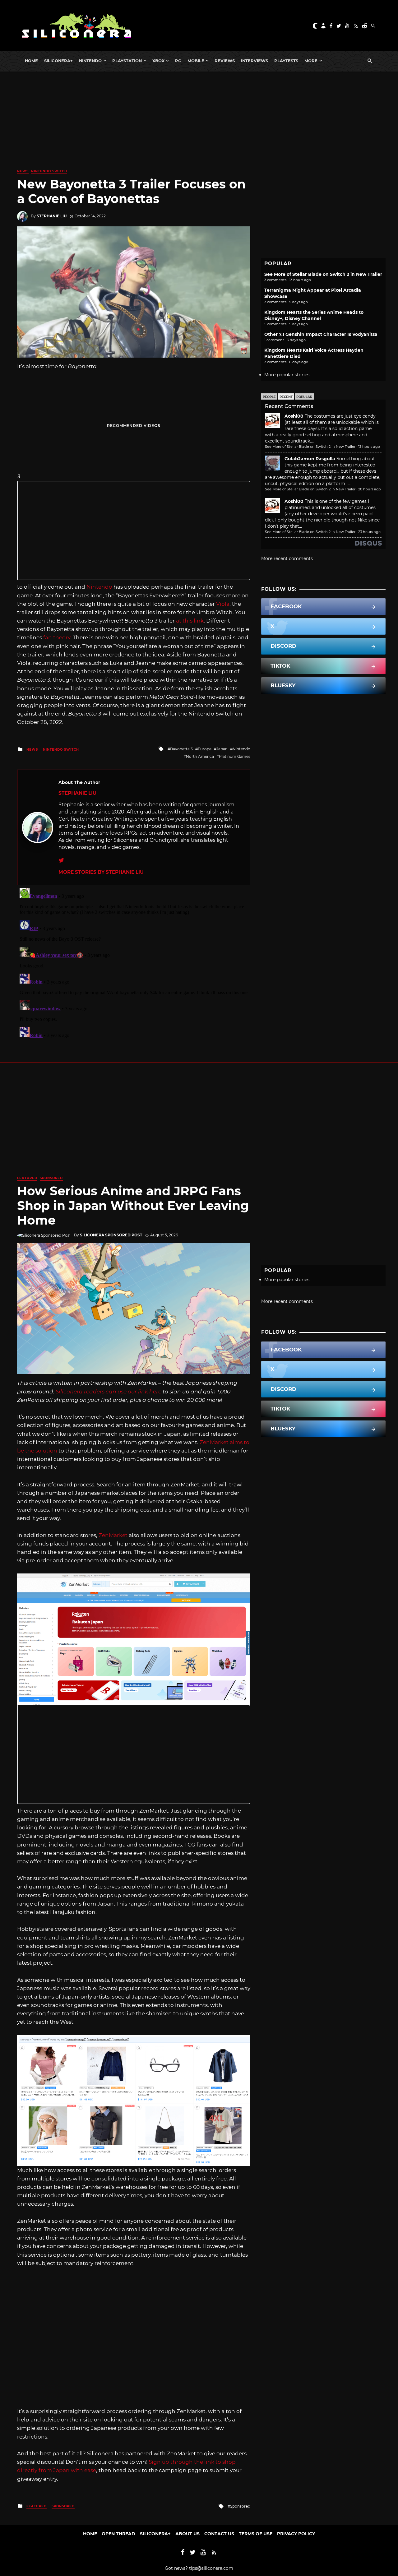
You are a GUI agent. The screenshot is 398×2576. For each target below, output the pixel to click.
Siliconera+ (58, 61)
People (269, 397)
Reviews (225, 61)
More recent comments (287, 558)
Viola (223, 604)
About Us (187, 2534)
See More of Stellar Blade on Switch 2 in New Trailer (323, 274)
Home (31, 61)
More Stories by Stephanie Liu (101, 872)
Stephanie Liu (52, 216)
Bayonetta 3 (181, 749)
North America (200, 756)
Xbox (158, 61)
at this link (190, 621)
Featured (27, 1178)
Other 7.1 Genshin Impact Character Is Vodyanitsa (321, 334)
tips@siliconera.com (211, 2568)
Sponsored (51, 1178)
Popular (304, 397)
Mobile (196, 61)
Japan (222, 749)
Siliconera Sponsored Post (111, 1235)
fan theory (57, 637)
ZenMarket (113, 1535)
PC (178, 61)
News (23, 171)
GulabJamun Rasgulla (310, 459)
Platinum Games (235, 756)
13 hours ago (369, 447)
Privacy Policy (296, 2534)
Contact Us (219, 2534)
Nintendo (90, 61)
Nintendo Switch (49, 171)
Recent (286, 397)
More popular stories (287, 375)
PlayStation (127, 61)
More (311, 61)
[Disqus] (134, 963)
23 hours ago (369, 532)
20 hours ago (370, 489)
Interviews (255, 61)
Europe (205, 749)
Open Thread (118, 2534)
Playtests (286, 61)
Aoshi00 (294, 416)
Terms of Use (256, 2534)
